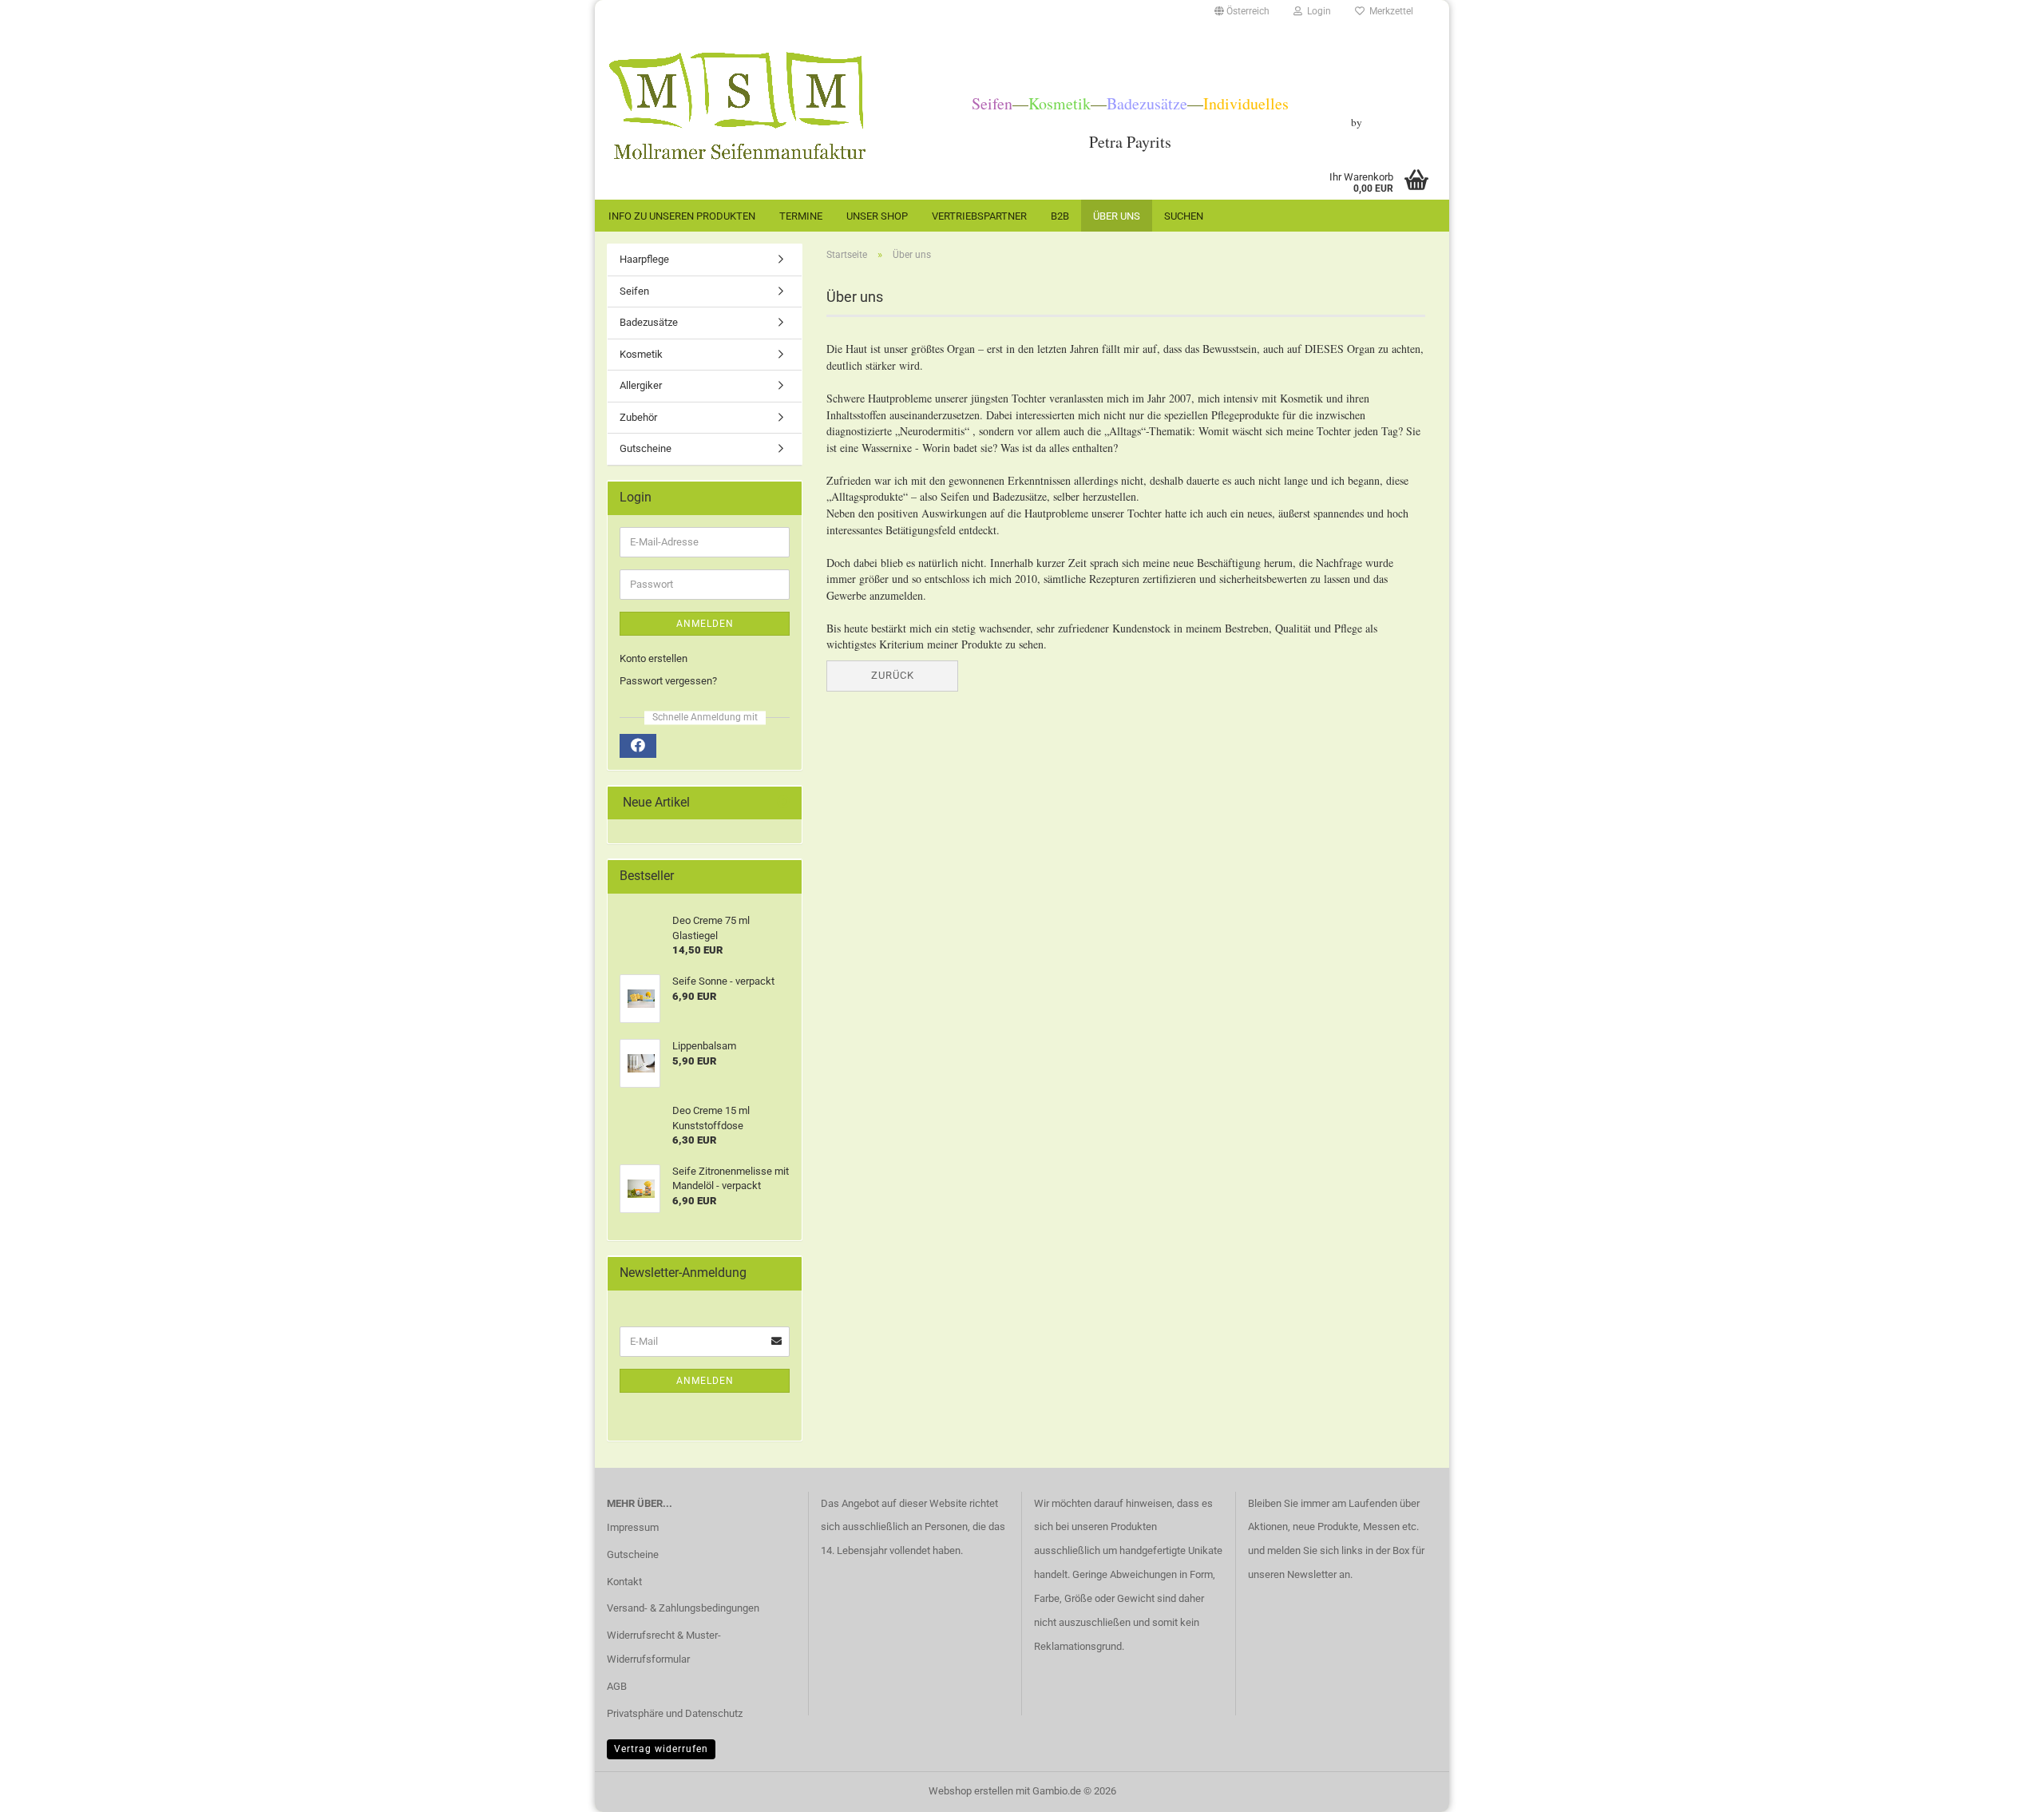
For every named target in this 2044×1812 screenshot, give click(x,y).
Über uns (1117, 216)
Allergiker (641, 385)
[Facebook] (638, 746)
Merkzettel (1389, 11)
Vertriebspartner (979, 216)
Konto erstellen (654, 658)
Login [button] (1317, 11)
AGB (617, 1686)
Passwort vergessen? (668, 681)
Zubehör (638, 417)
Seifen (634, 291)
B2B (1060, 216)
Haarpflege (644, 259)
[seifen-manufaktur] (737, 106)
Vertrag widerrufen (661, 1749)
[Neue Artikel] (783, 803)
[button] (1242, 12)
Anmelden (705, 624)
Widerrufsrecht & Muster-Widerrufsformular (664, 1647)
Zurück (893, 675)
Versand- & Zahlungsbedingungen (683, 1608)
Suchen (1184, 216)
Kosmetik (641, 354)
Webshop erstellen (971, 1791)
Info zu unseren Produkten (682, 216)
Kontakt (624, 1582)
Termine (801, 216)
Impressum (633, 1527)
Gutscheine (646, 448)
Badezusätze (649, 322)
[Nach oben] (2000, 1788)
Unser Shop (877, 216)
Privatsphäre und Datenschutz (675, 1713)
